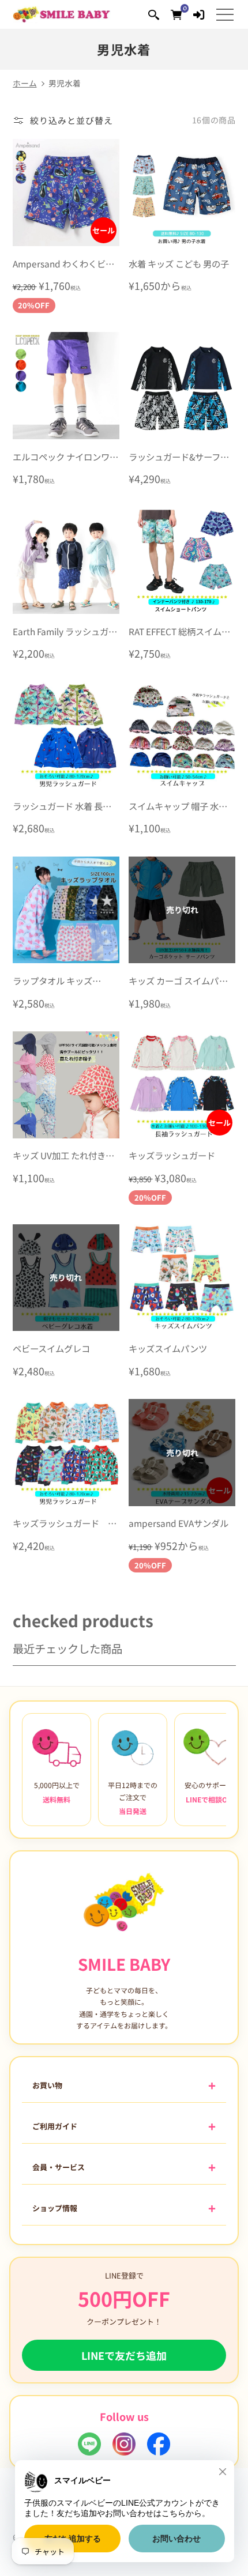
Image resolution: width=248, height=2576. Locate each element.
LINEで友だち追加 (124, 2355)
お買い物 (47, 2085)
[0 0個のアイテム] (176, 14)
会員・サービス (59, 2167)
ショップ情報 (55, 2208)
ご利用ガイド (55, 2126)
